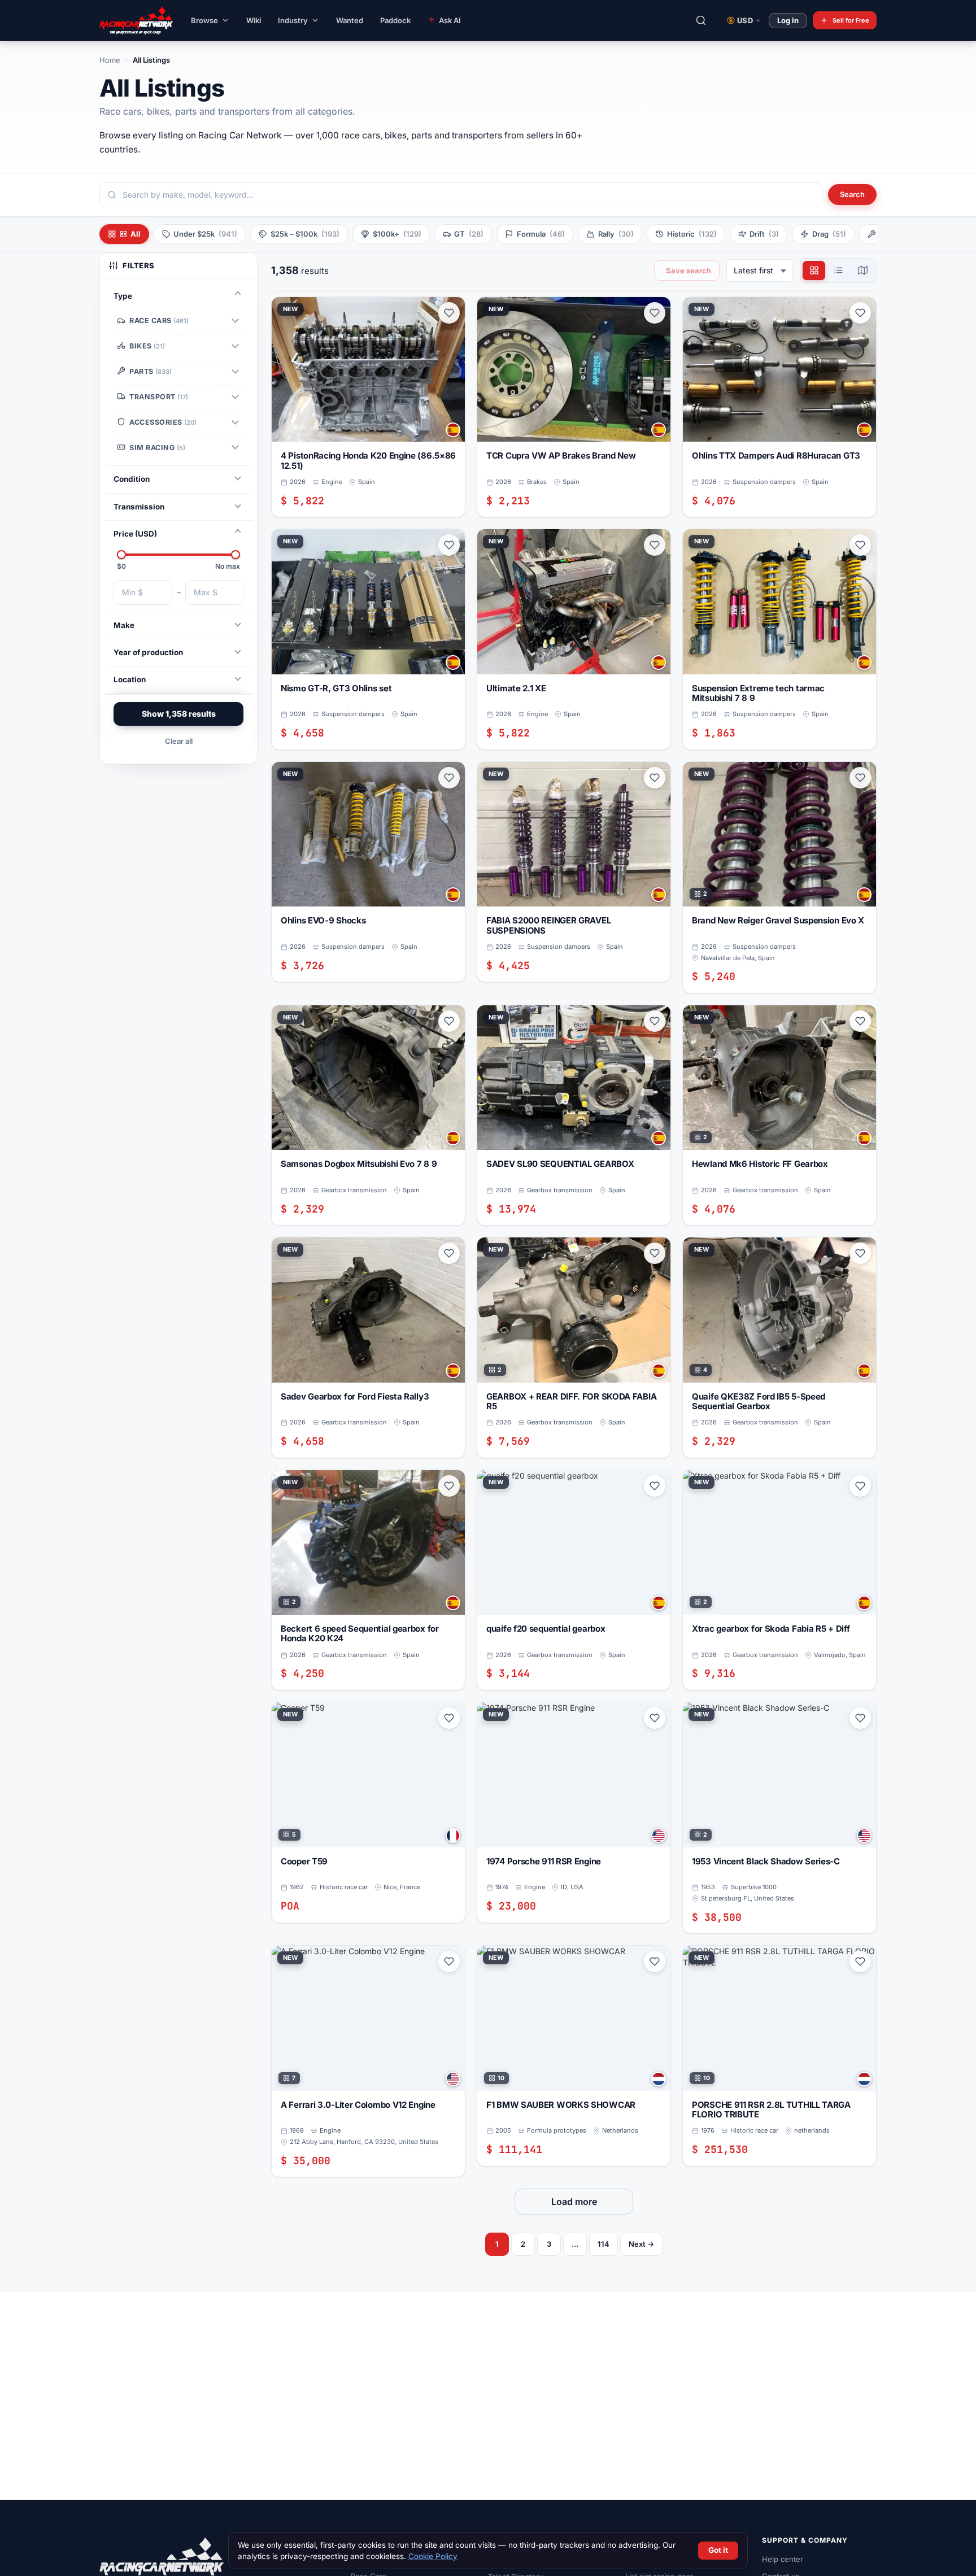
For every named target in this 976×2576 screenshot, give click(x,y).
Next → (641, 2244)
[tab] (814, 271)
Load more (574, 2202)
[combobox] (461, 195)
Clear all (179, 741)
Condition (132, 479)
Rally (616, 234)
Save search (689, 271)
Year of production (148, 652)
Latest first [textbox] (753, 270)
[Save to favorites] (449, 313)
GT (469, 234)
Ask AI (450, 20)
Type (123, 296)
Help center (783, 2559)
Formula (541, 234)
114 (604, 2244)
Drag (829, 234)
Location (130, 679)
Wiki (254, 20)
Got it (718, 2550)
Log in (788, 20)
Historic (692, 234)
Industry (293, 20)
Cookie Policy (433, 2556)
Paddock (395, 20)
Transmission (139, 507)
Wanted (350, 20)
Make (124, 625)
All (136, 234)
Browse (204, 20)
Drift (764, 234)
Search (852, 194)
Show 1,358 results (179, 714)
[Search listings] (701, 20)
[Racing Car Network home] (128, 20)
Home (110, 60)
